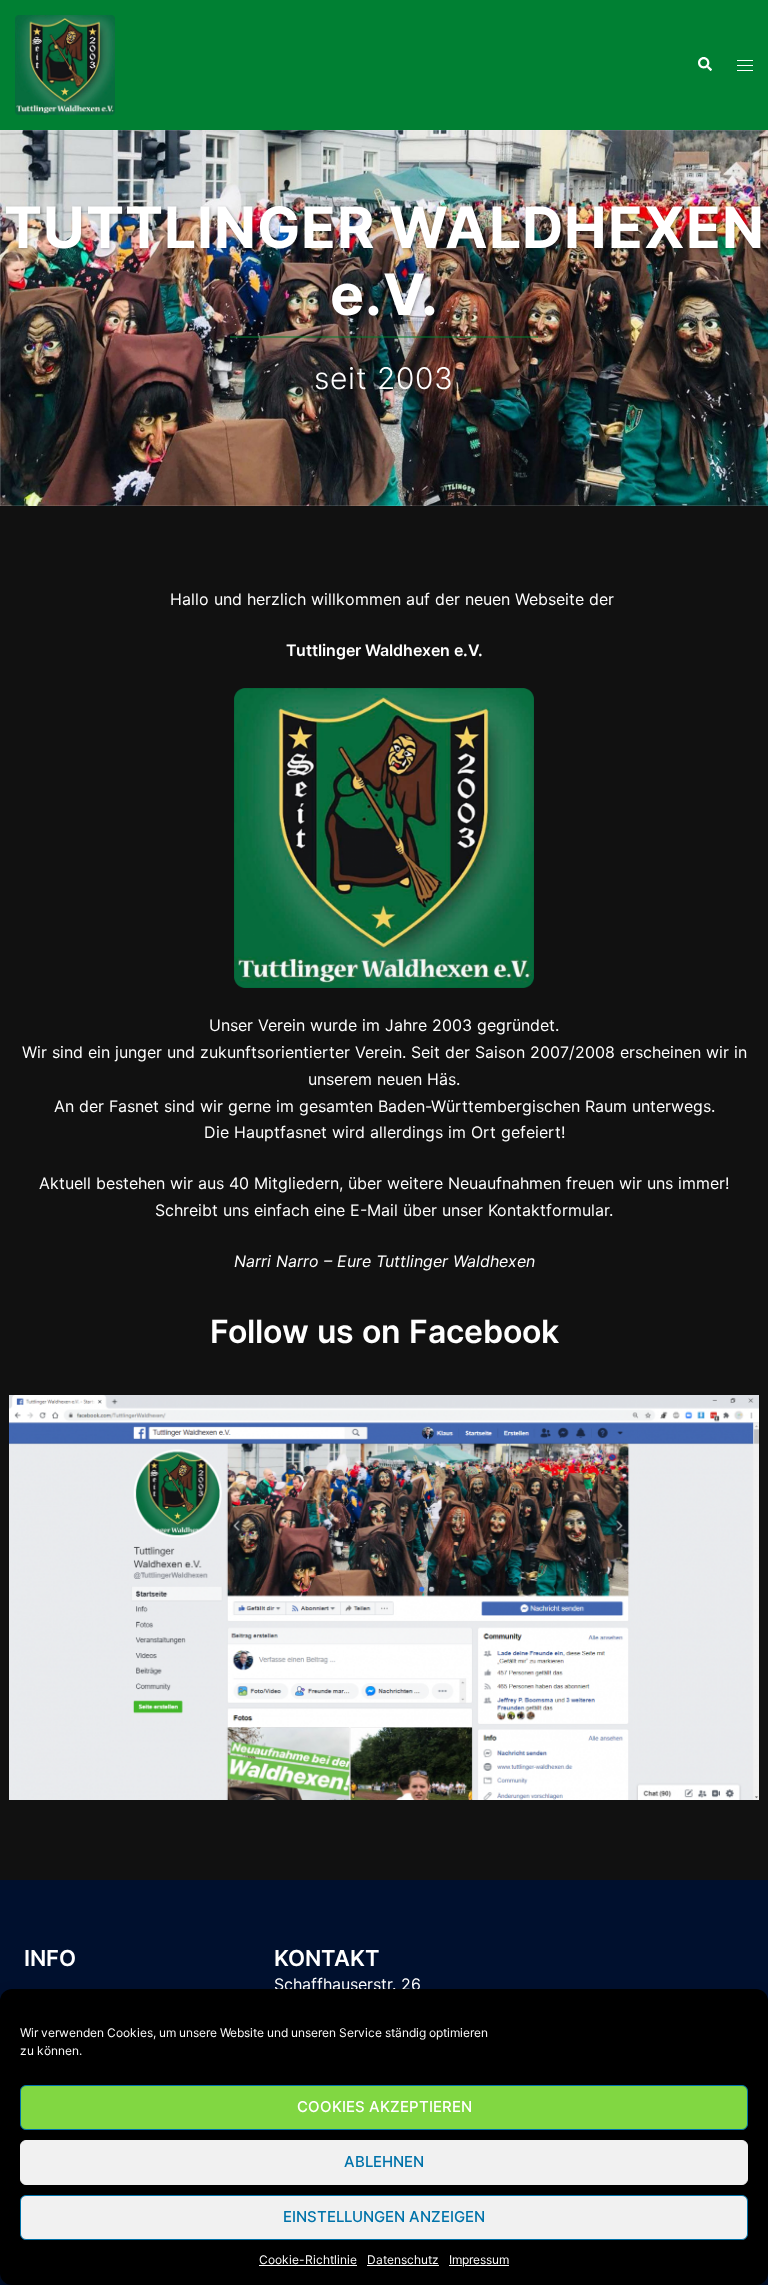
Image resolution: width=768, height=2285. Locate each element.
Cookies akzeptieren (384, 2106)
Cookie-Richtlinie (308, 2259)
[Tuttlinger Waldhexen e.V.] (65, 63)
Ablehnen (384, 2161)
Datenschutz (403, 2259)
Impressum (479, 2259)
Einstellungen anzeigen (384, 2216)
